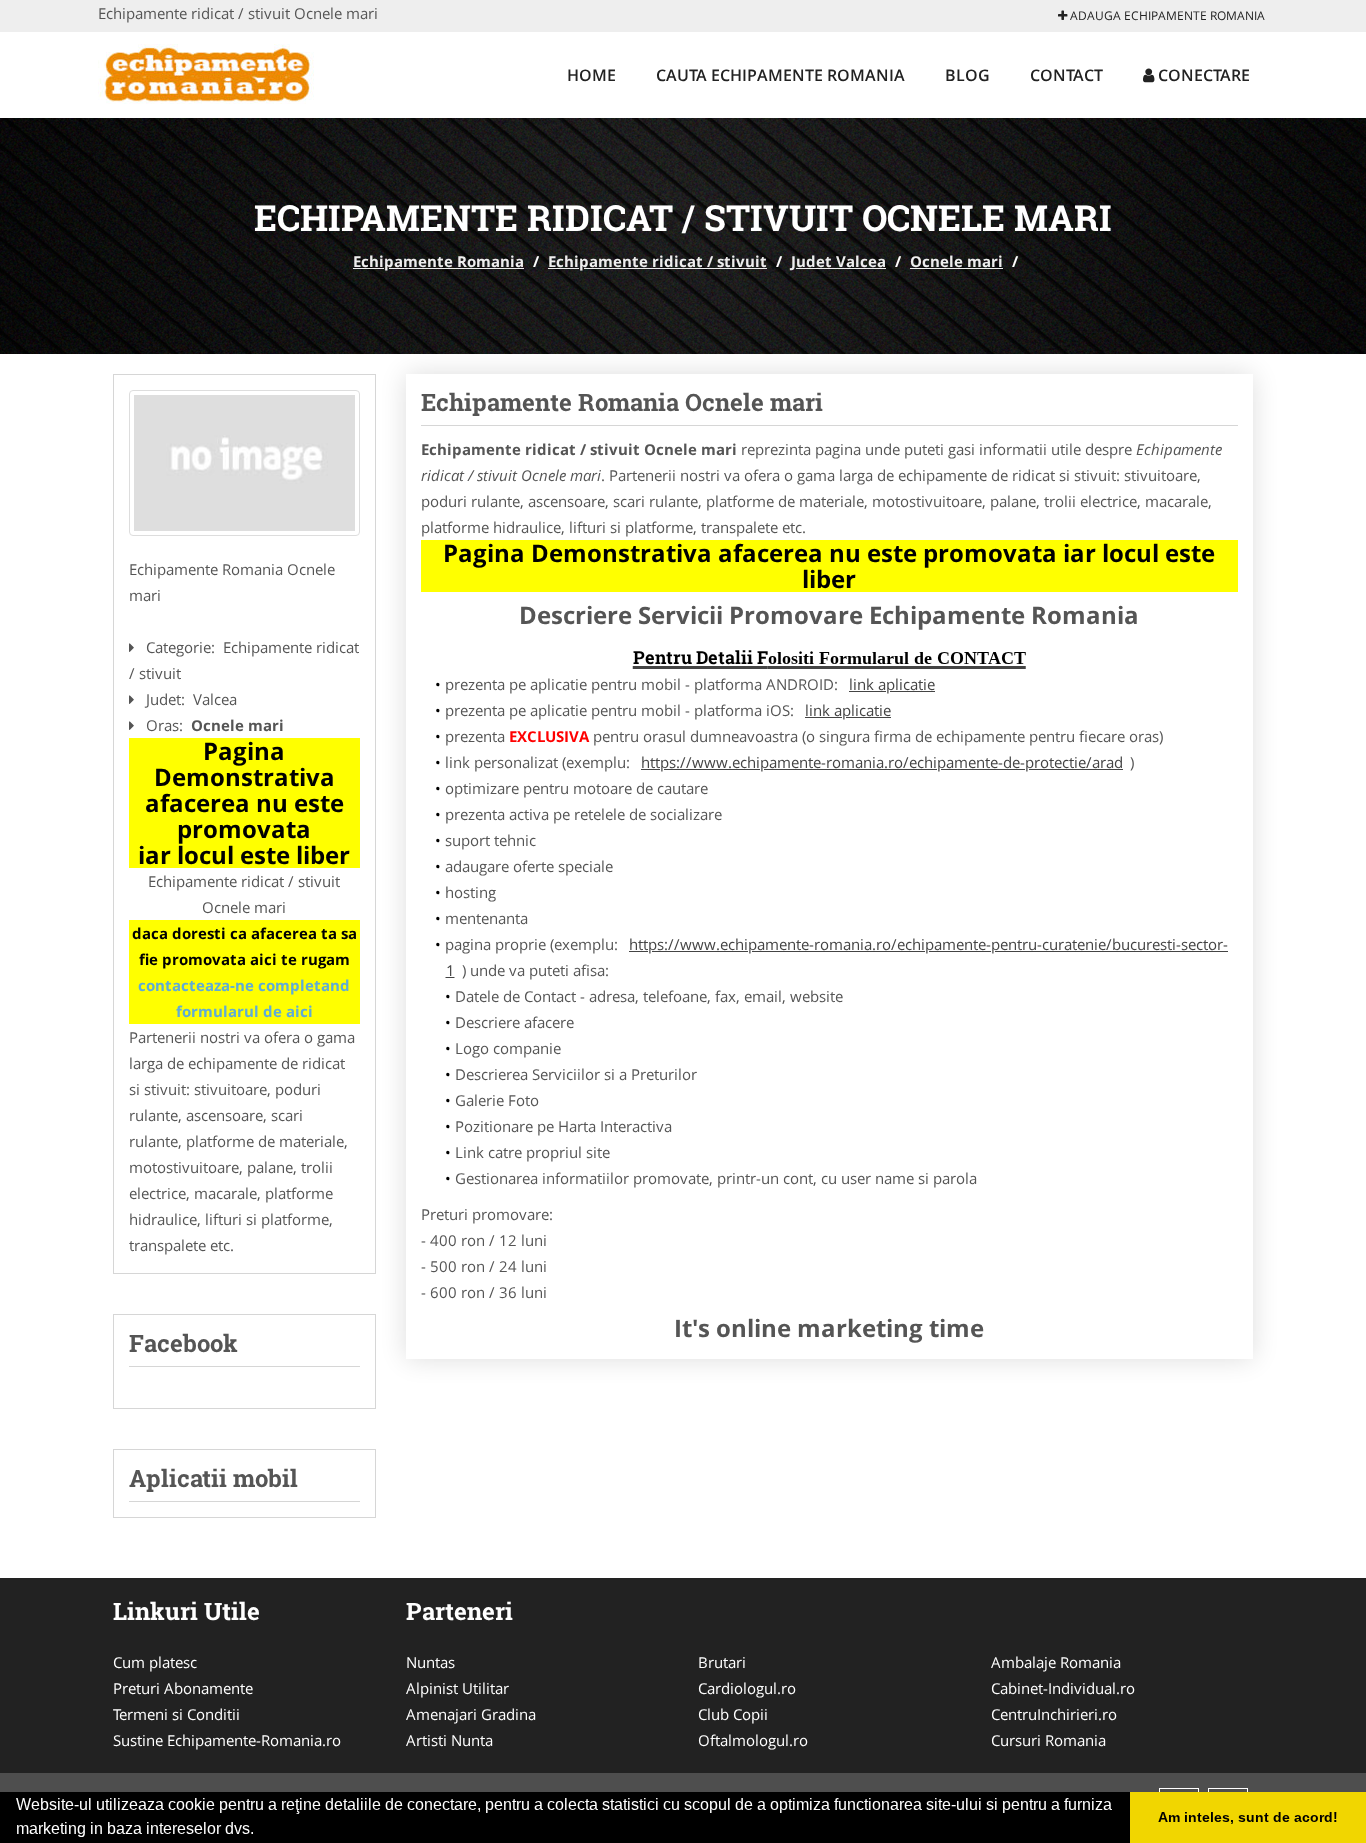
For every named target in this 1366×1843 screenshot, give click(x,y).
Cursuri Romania (1048, 1740)
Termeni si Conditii (176, 1714)
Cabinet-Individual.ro (1063, 1688)
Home (591, 75)
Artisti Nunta (449, 1740)
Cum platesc (155, 1662)
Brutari (722, 1662)
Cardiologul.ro (747, 1688)
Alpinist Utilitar (457, 1688)
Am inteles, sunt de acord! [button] (1248, 1817)
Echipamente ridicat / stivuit (657, 261)
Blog (967, 75)
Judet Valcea (838, 261)
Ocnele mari (956, 261)
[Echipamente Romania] (229, 72)
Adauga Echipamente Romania (1166, 15)
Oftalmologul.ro (753, 1740)
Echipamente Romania (438, 261)
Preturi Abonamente (183, 1688)
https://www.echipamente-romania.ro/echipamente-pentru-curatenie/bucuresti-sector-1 (837, 957)
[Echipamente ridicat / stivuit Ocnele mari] (244, 463)
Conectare (1202, 75)
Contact (1066, 75)
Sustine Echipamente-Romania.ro (227, 1740)
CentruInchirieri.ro (1054, 1714)
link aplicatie (892, 684)
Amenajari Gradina (471, 1714)
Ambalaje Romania (1056, 1662)
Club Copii (733, 1714)
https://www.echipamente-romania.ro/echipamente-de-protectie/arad (882, 762)
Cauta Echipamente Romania (780, 75)
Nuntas (430, 1662)
